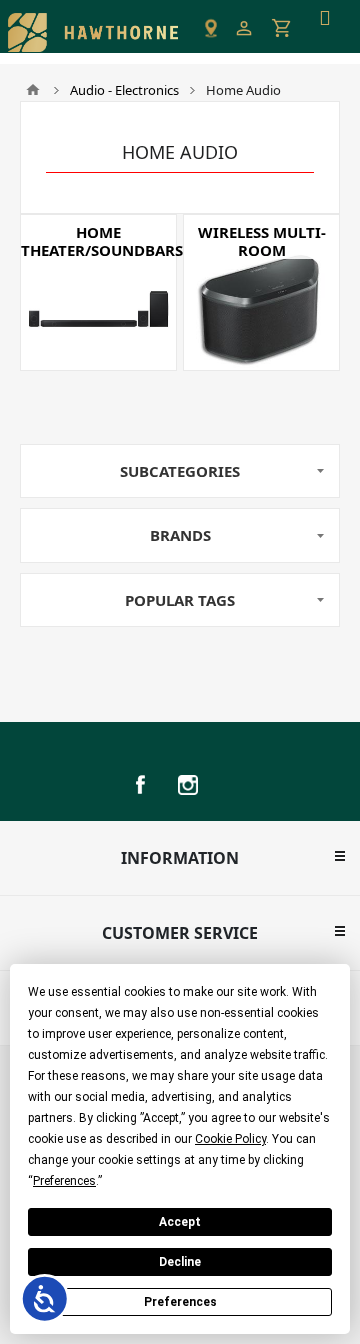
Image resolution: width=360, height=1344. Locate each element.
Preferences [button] (64, 1181)
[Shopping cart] (282, 28)
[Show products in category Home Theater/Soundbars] (98, 292)
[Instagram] (188, 785)
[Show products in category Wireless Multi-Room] (261, 292)
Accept (180, 1222)
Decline (180, 1262)
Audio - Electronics (124, 90)
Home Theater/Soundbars (98, 240)
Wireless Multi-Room (262, 240)
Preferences (180, 1302)
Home (33, 90)
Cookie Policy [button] (230, 1139)
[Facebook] (140, 785)
